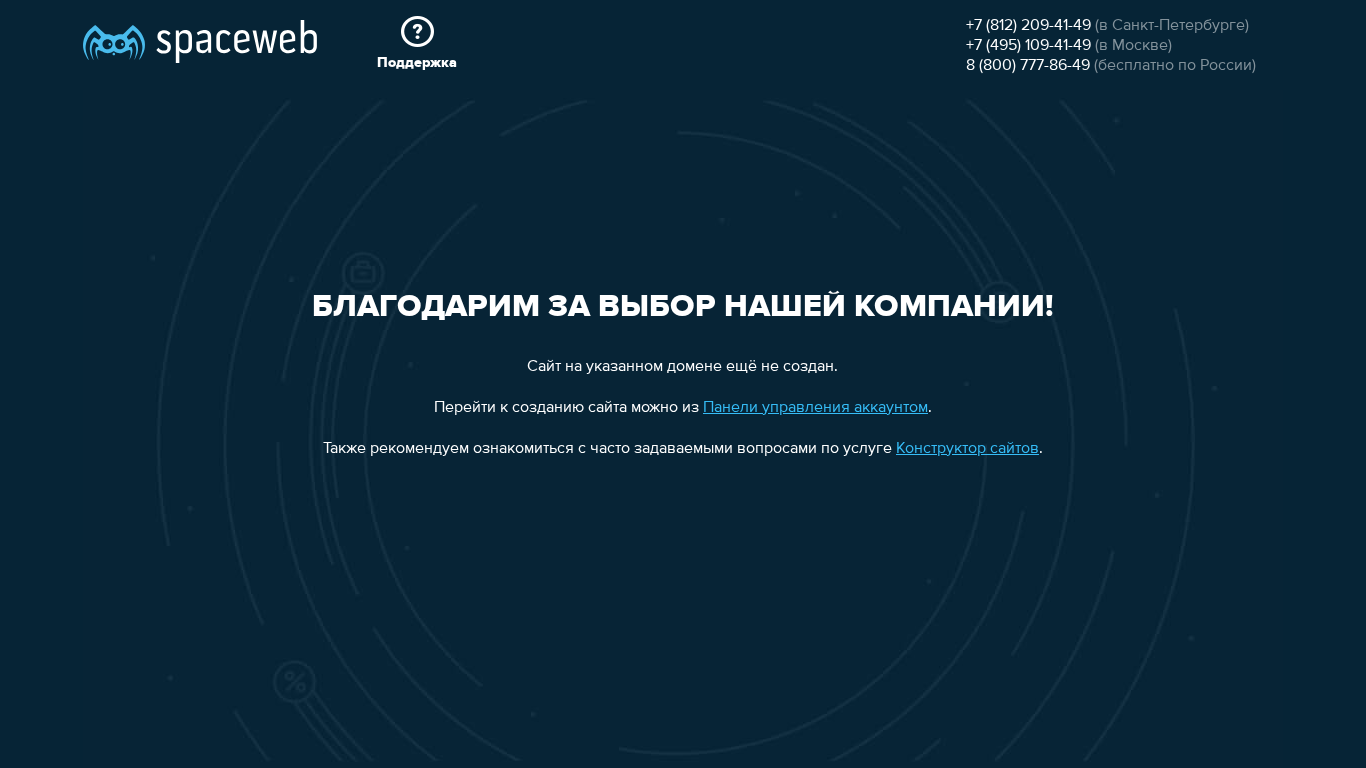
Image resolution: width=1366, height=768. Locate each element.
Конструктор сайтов (967, 449)
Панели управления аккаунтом (815, 408)
